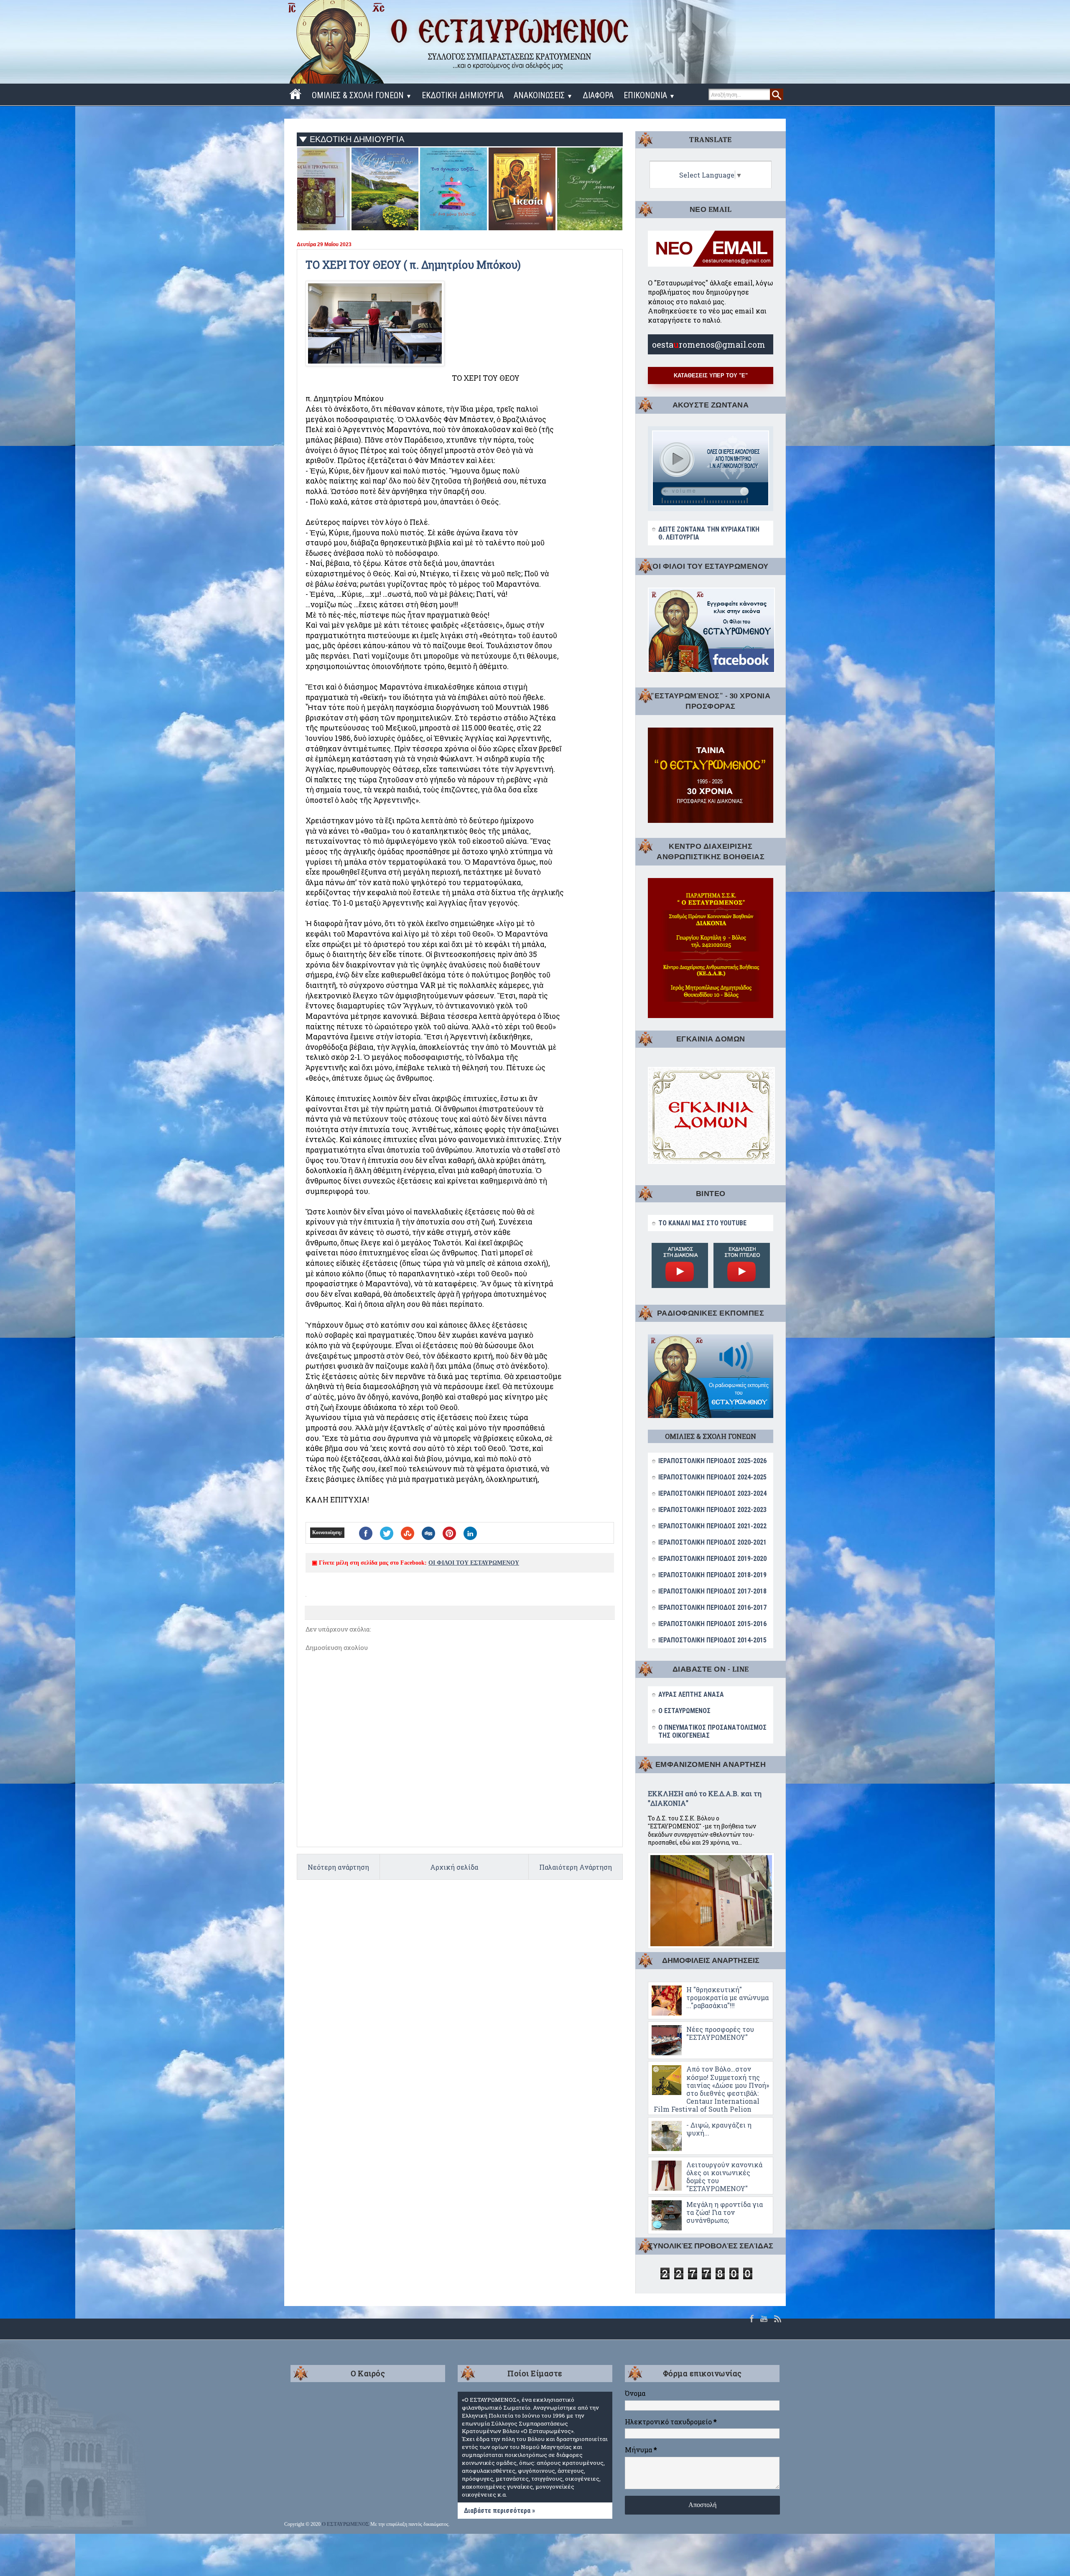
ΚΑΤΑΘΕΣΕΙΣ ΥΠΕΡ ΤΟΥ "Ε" (711, 375)
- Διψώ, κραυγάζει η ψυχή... (719, 2129)
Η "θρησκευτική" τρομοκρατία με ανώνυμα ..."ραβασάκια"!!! (727, 1997)
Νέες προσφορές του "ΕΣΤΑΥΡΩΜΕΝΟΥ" (720, 2033)
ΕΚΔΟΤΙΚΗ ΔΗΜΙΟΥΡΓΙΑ (463, 95)
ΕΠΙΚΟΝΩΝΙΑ (649, 95)
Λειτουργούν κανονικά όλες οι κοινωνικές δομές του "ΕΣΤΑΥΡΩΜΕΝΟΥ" (724, 2177)
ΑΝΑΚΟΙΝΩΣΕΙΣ (543, 95)
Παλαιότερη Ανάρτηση (576, 1867)
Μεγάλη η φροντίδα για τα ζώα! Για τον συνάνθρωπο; (725, 2212)
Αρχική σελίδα (454, 1867)
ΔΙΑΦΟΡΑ (598, 95)
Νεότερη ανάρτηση (338, 1867)
